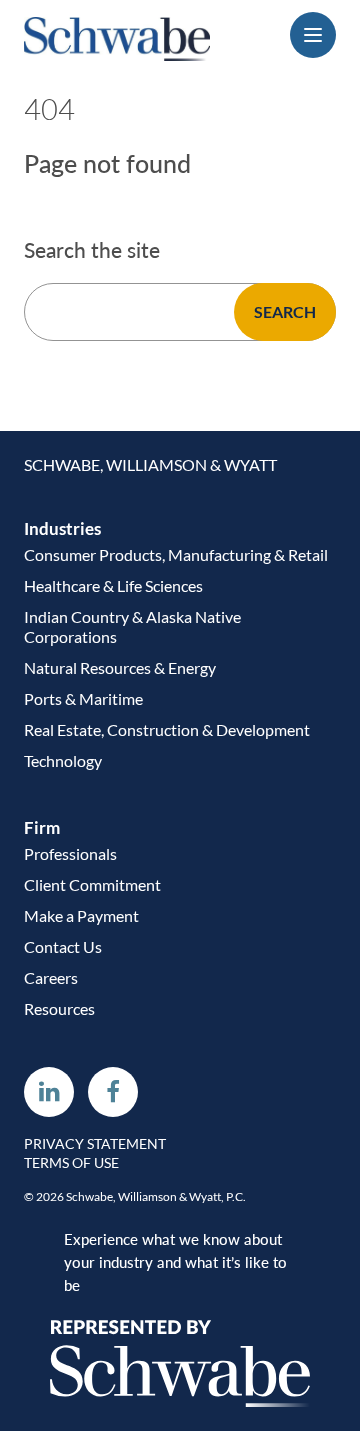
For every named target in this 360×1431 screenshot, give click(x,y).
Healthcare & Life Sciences (113, 585)
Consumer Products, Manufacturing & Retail (176, 554)
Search (285, 311)
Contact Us (63, 946)
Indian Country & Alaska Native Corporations (132, 626)
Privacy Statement (95, 1144)
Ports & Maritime (83, 698)
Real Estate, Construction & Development (167, 729)
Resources (59, 1008)
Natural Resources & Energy (120, 667)
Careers (51, 977)
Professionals (70, 853)
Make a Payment (81, 915)
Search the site (92, 250)
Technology (63, 760)
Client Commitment (92, 884)
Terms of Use (71, 1163)
